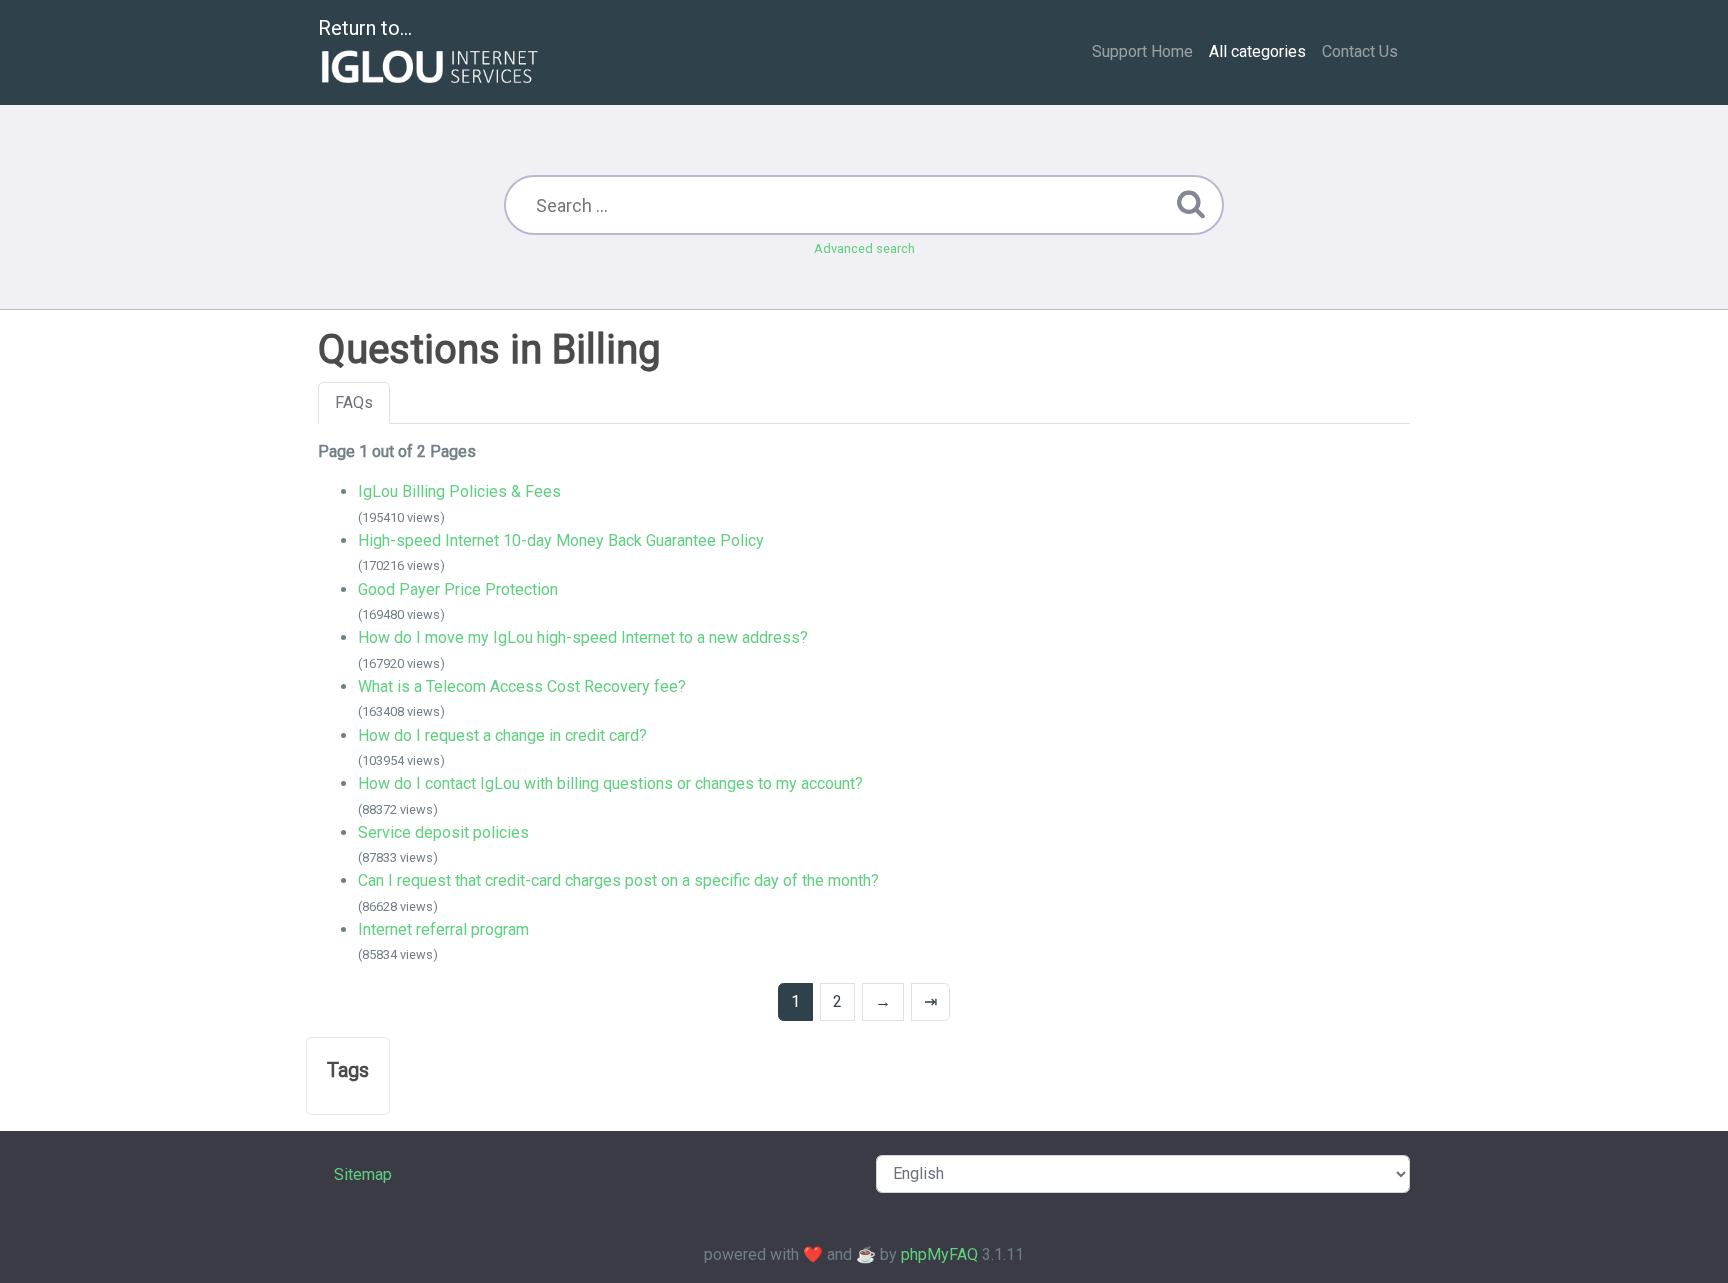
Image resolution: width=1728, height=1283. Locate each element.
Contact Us (1360, 51)
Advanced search (864, 248)
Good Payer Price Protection (458, 589)
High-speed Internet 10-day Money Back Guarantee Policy (561, 540)
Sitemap (363, 1174)
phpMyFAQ (939, 1254)
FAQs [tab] (354, 402)
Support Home (1142, 51)
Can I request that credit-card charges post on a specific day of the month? (618, 880)
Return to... (365, 28)
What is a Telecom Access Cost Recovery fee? (522, 686)
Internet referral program (443, 929)
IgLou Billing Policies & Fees (459, 491)
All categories (1257, 51)
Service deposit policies (443, 832)
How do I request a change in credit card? (502, 735)
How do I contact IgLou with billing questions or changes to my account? (610, 783)
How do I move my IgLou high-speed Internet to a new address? (583, 637)
